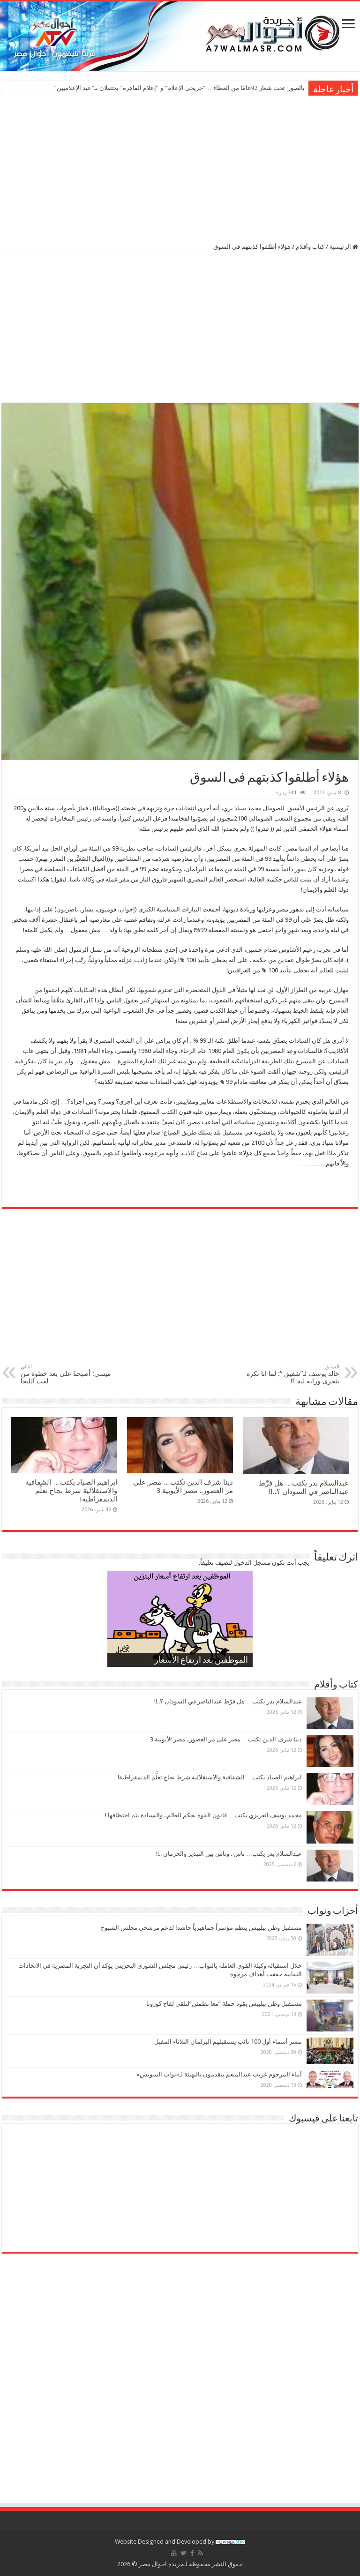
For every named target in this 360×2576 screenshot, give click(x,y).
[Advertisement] (180, 168)
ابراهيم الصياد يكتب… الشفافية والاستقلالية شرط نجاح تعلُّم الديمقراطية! (71, 1491)
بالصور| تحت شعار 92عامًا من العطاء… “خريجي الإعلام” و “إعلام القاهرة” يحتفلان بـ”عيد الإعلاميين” (179, 88)
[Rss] (200, 2553)
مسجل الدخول (252, 1563)
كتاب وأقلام (310, 247)
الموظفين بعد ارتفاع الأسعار (201, 1661)
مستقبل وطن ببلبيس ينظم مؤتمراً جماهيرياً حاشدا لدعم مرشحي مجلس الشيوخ (201, 1928)
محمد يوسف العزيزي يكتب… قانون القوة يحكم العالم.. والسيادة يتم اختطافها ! (203, 1815)
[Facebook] (192, 2553)
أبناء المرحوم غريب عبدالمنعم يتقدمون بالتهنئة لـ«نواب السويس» (219, 2074)
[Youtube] (174, 2553)
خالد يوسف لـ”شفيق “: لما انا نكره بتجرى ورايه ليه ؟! (293, 1374)
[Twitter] (184, 2553)
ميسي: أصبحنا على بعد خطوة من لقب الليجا (66, 1374)
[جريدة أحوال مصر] (180, 36)
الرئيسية (341, 247)
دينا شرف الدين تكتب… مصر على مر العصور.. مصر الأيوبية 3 (183, 1486)
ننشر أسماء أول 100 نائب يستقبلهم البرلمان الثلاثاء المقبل (228, 2042)
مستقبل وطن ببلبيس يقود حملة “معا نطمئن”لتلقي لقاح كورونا (224, 2004)
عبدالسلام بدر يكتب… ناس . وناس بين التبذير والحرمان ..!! (229, 1854)
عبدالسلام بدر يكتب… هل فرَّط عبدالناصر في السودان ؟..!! (304, 1487)
